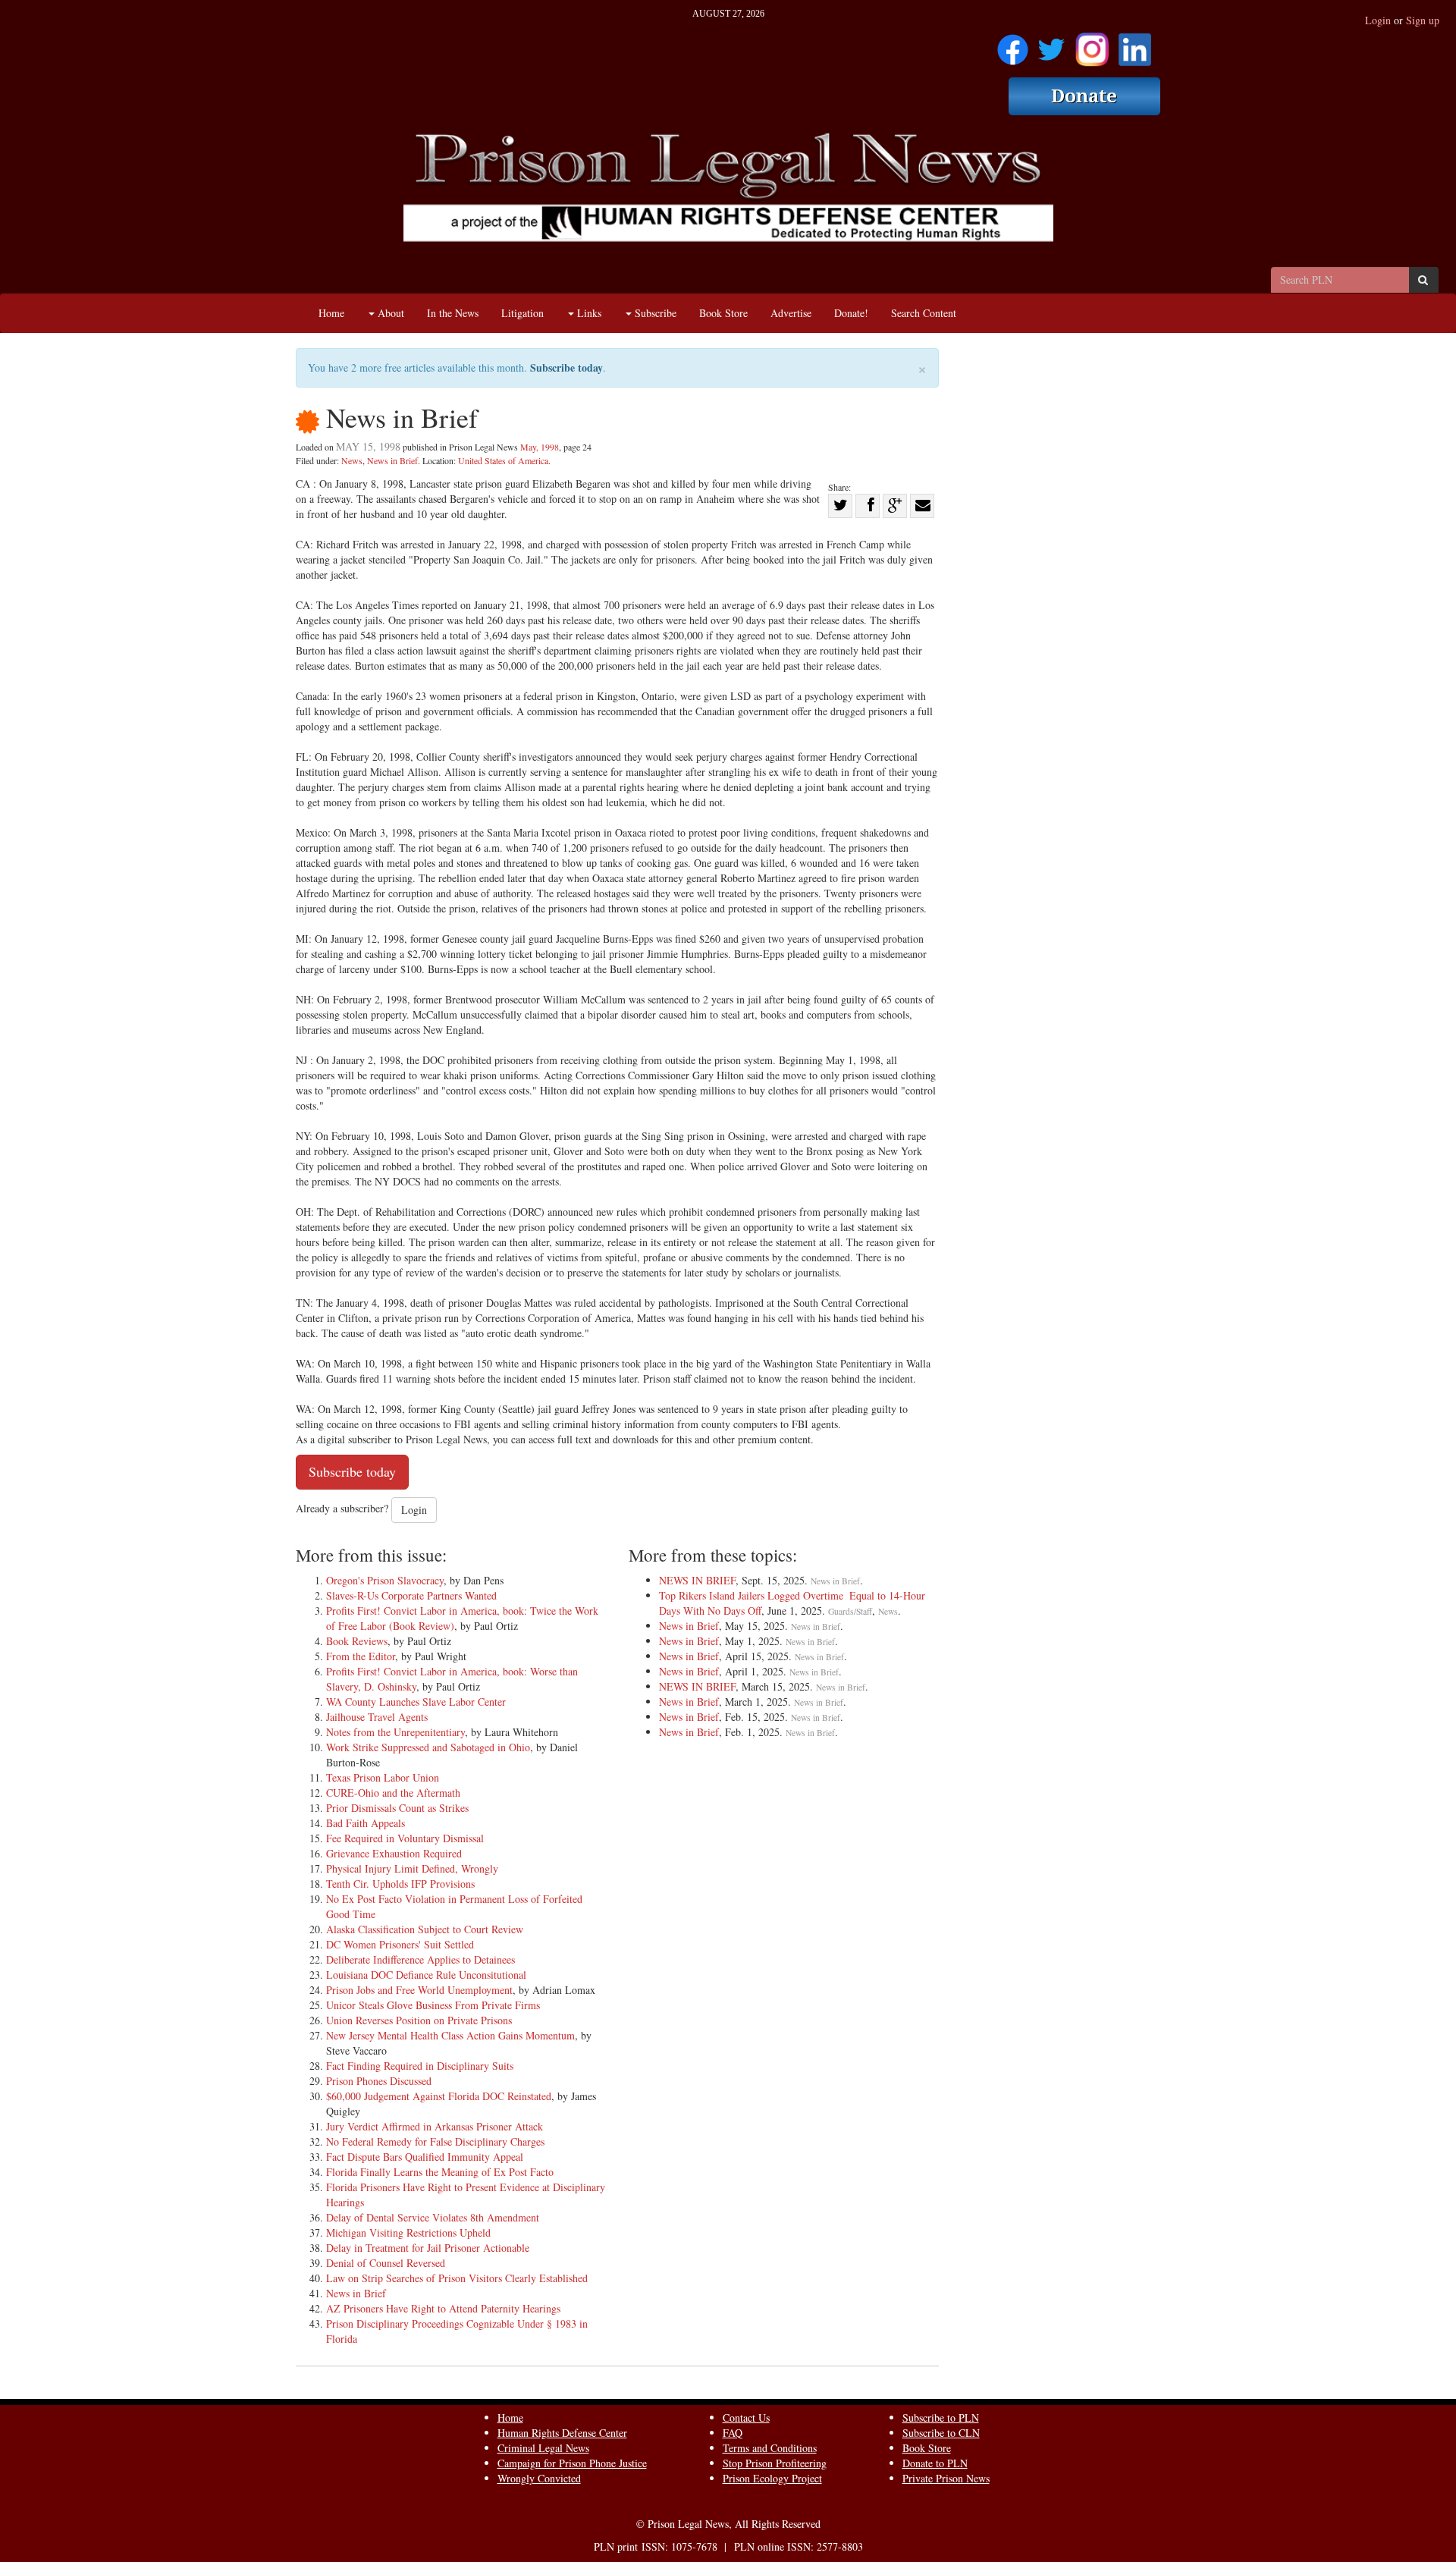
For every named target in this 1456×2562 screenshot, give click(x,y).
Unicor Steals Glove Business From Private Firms (433, 2005)
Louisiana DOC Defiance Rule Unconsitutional (426, 1975)
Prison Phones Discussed (379, 2081)
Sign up (1423, 20)
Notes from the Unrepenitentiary (395, 1732)
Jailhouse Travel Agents (377, 1717)
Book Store (723, 313)
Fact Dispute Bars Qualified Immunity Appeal (425, 2157)
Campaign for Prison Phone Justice (572, 2463)
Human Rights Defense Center (562, 2433)
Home (331, 313)
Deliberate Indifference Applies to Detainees (420, 1959)
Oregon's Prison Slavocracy (385, 1580)
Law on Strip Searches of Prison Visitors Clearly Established (457, 2278)
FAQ (733, 2433)
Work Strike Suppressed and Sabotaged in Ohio (428, 1747)
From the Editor (361, 1656)
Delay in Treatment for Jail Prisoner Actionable (428, 2248)
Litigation (522, 313)
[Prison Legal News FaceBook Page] (1013, 44)
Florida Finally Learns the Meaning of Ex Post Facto (440, 2172)
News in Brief (392, 460)
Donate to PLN (935, 2463)
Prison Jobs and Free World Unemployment (419, 1990)
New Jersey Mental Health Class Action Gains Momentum (450, 2035)
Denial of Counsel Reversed (386, 2263)
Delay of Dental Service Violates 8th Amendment (433, 2217)
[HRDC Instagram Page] (1092, 44)
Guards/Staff (850, 1611)
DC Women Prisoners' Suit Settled (400, 1944)
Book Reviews (357, 1641)
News (352, 460)
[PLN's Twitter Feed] (1051, 44)
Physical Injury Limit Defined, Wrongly (412, 1868)
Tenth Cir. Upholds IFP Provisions (400, 1884)
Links (588, 313)
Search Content (924, 313)
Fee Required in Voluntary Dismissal (405, 1838)
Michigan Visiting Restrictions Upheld (408, 2232)
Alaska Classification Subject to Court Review (425, 1929)
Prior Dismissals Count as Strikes (397, 1808)
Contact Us (746, 2418)
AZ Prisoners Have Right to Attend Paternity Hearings (443, 2308)
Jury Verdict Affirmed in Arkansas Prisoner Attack (435, 2126)
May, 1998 (540, 447)
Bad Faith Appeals (366, 1823)
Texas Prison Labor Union (383, 1777)
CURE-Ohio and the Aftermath (393, 1793)
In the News (453, 313)
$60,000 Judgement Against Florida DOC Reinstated (439, 2096)
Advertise (791, 313)
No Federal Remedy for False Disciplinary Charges (435, 2141)
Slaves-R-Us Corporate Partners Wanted (411, 1595)
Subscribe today (566, 367)
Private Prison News (946, 2478)
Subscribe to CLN (941, 2433)
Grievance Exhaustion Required (394, 1853)
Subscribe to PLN (941, 2418)
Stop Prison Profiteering (775, 2463)
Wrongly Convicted (539, 2478)
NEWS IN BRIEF (697, 1580)
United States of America (503, 460)
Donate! (851, 313)
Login (1378, 20)
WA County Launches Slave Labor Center (416, 1702)
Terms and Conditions (770, 2448)
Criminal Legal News (543, 2448)
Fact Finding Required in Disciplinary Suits (420, 2066)
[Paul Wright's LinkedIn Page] (1135, 44)
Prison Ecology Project (772, 2478)
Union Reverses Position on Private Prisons (419, 2020)
